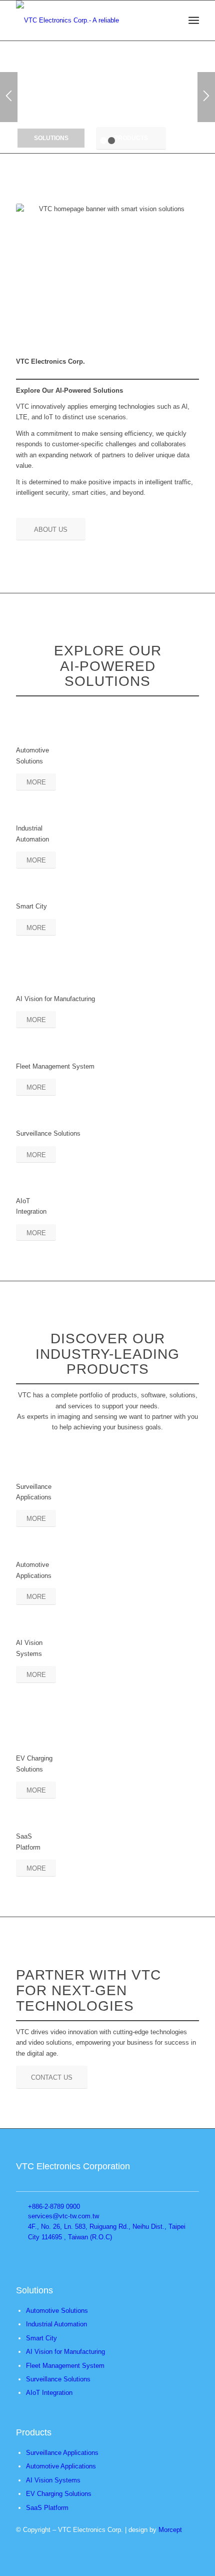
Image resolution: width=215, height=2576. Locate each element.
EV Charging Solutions (59, 2494)
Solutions (51, 138)
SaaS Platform (47, 2508)
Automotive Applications (61, 2466)
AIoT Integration (49, 2393)
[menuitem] (194, 21)
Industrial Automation (56, 2324)
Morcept (170, 2530)
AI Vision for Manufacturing (65, 2352)
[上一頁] (9, 97)
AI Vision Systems (53, 2480)
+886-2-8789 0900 (54, 2207)
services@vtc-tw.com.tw (63, 2216)
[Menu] (194, 21)
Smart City (41, 2338)
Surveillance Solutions (58, 2379)
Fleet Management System (65, 2366)
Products (131, 138)
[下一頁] (206, 97)
